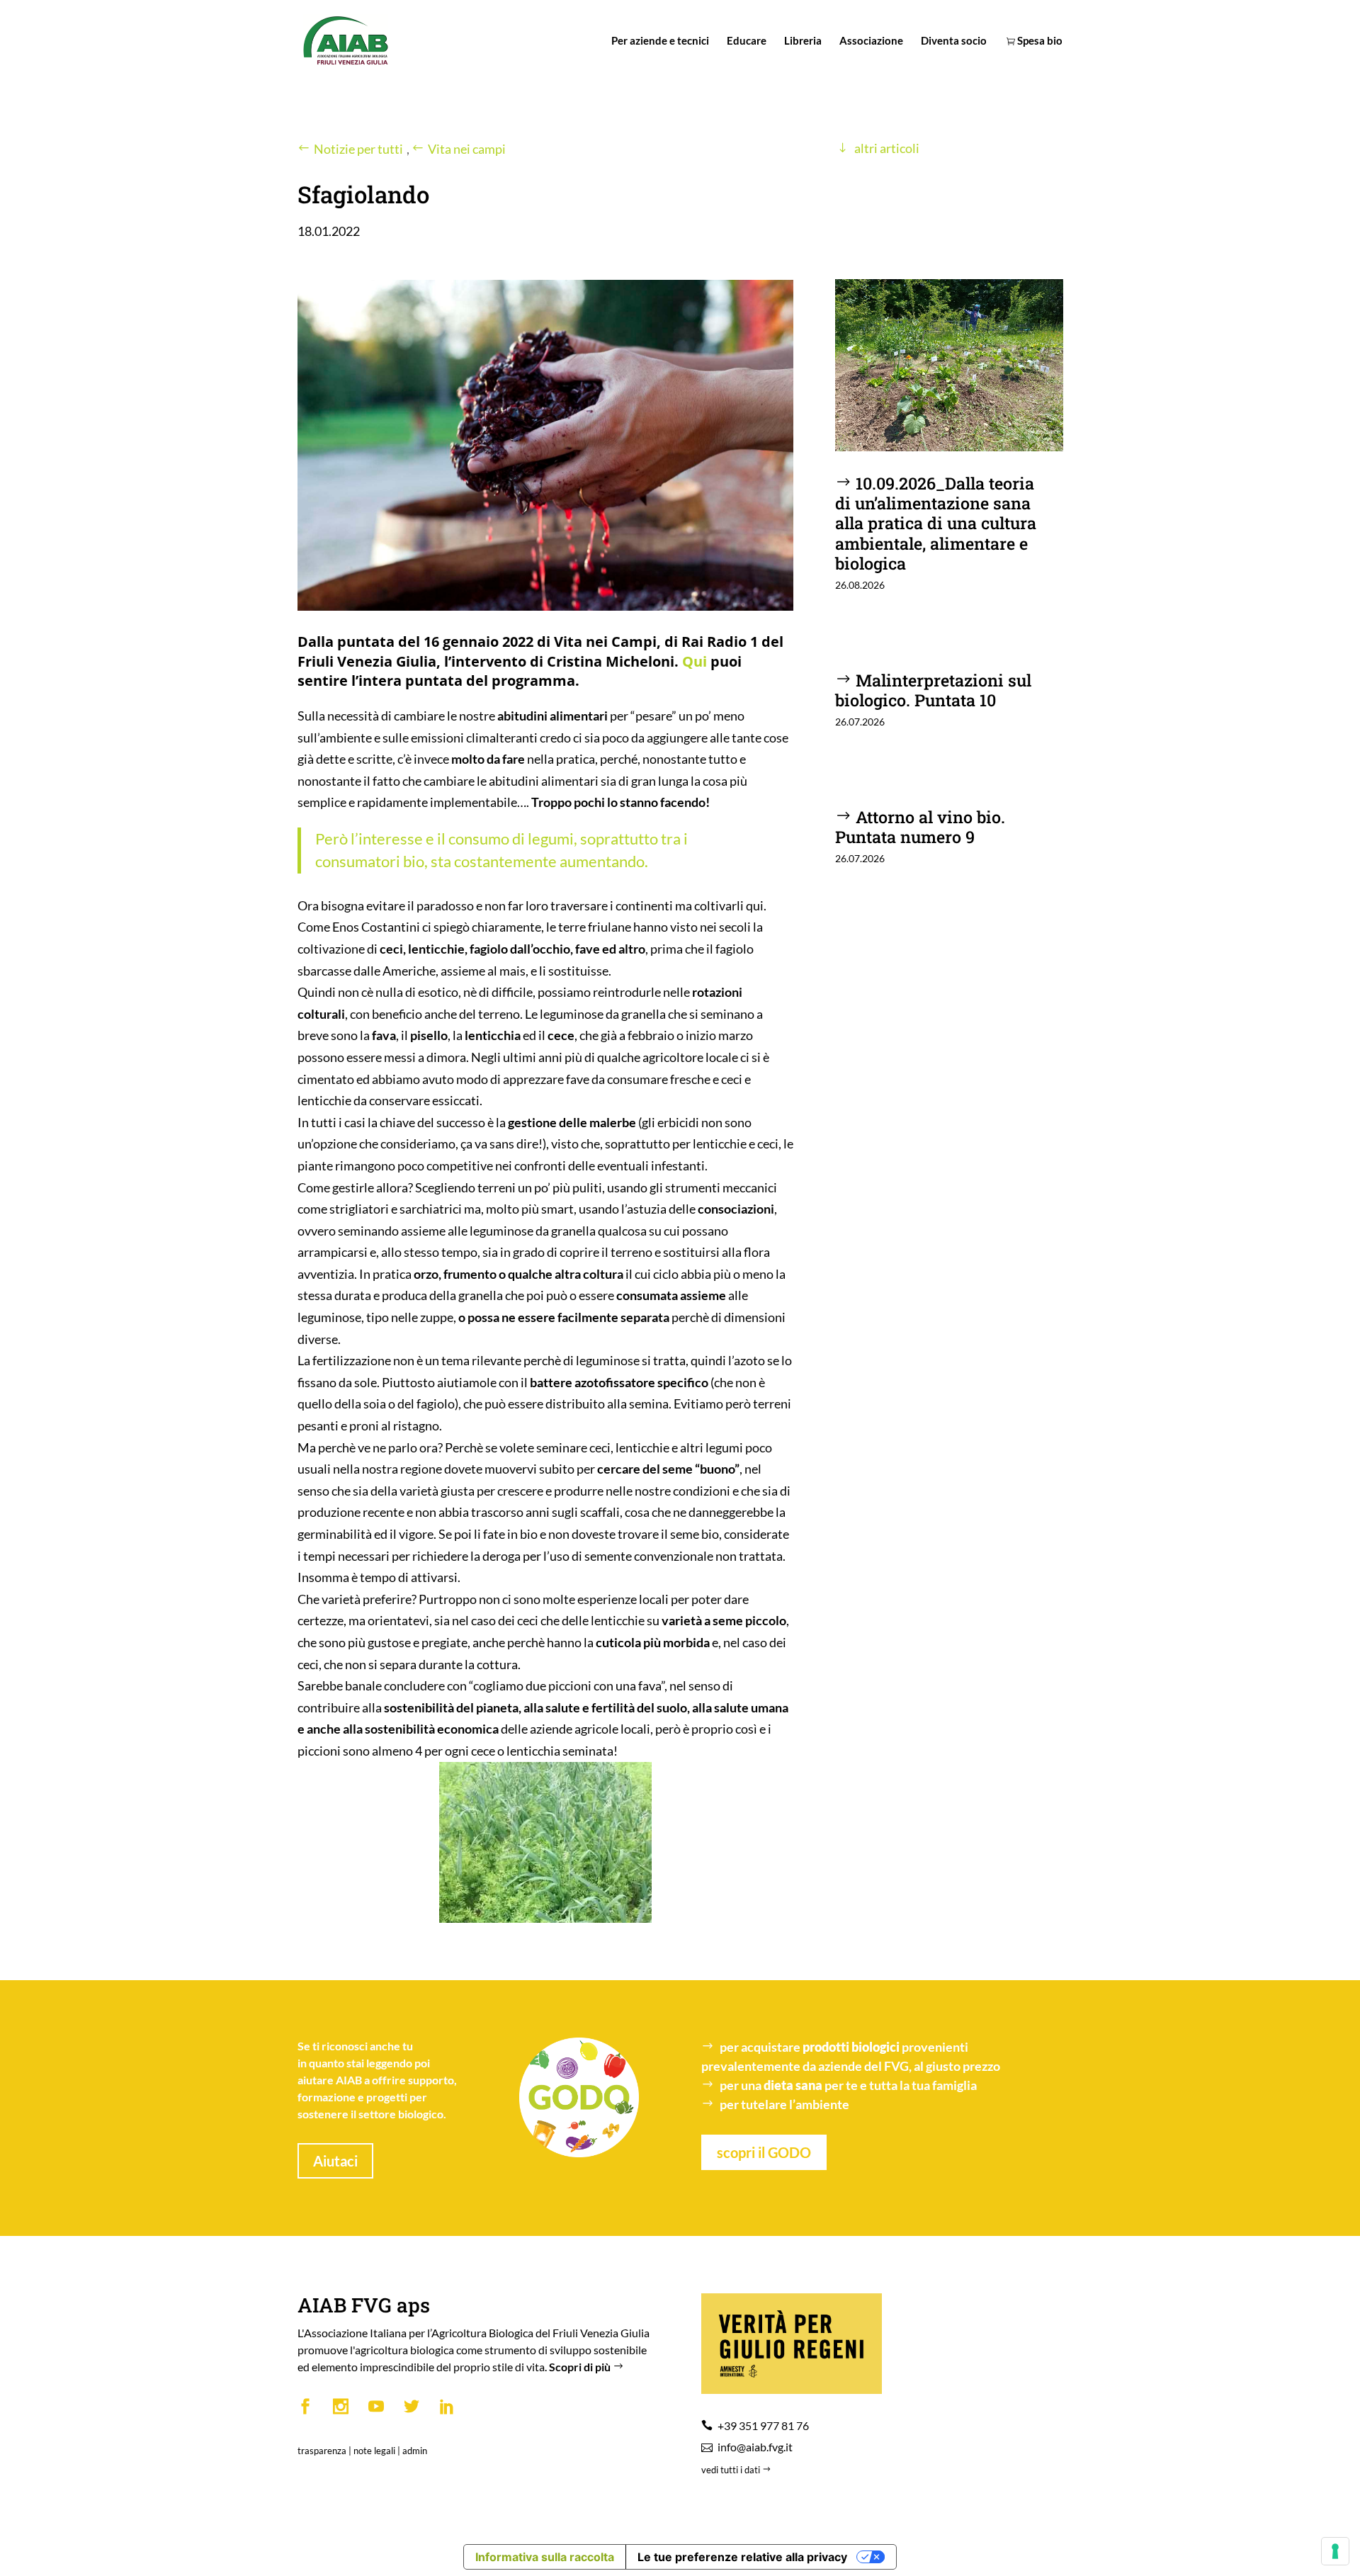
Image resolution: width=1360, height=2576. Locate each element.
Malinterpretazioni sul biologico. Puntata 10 (933, 690)
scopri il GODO (764, 2152)
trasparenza (322, 2451)
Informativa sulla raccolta (545, 2557)
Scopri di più (581, 2367)
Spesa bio (1039, 41)
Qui (695, 661)
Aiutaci (335, 2161)
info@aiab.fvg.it (755, 2447)
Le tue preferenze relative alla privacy (742, 2557)
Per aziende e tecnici (660, 41)
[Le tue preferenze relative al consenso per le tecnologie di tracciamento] (1335, 2551)
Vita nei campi (467, 149)
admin (415, 2451)
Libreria (803, 41)
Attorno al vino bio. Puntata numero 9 (920, 826)
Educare (747, 41)
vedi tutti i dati (732, 2470)
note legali (374, 2451)
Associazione (871, 41)
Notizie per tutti (358, 149)
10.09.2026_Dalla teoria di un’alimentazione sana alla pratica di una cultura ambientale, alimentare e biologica (936, 522)
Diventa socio (954, 41)
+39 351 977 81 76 (763, 2425)
